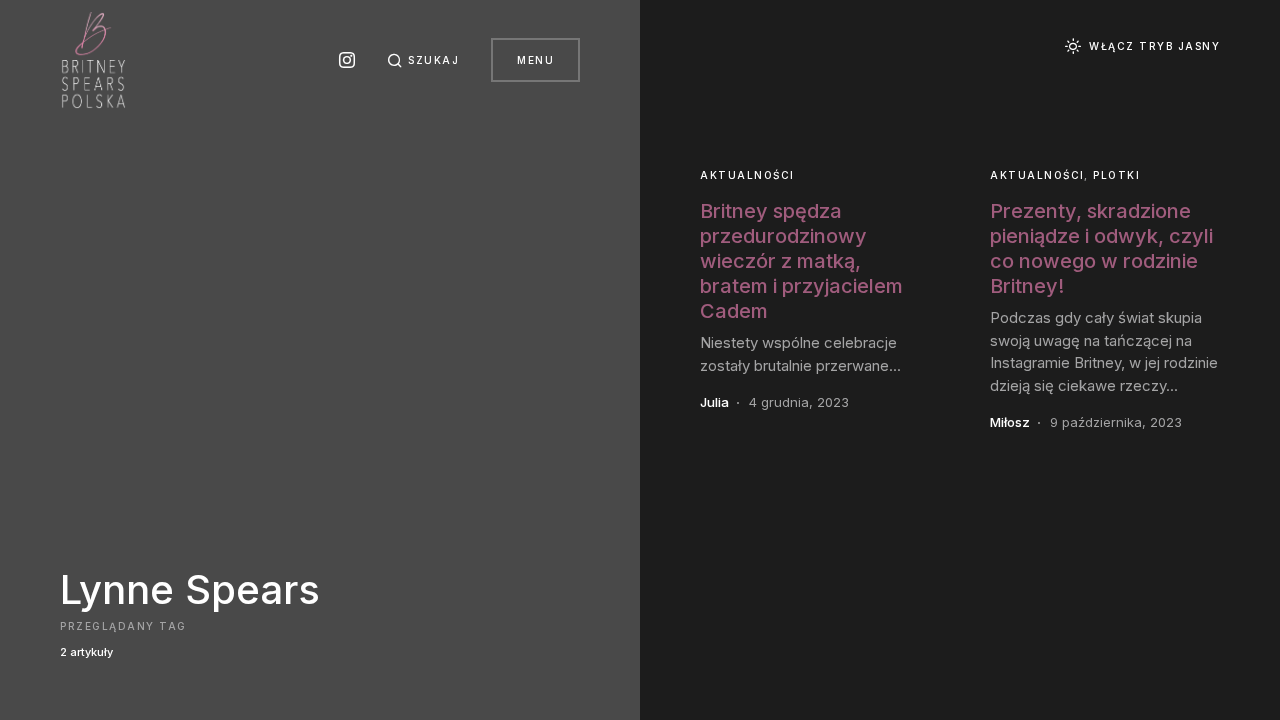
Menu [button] (535, 60)
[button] (423, 60)
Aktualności (747, 175)
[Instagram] (347, 60)
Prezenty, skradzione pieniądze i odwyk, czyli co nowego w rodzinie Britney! (1101, 248)
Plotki (1116, 175)
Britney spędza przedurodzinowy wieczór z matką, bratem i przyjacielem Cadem (801, 261)
